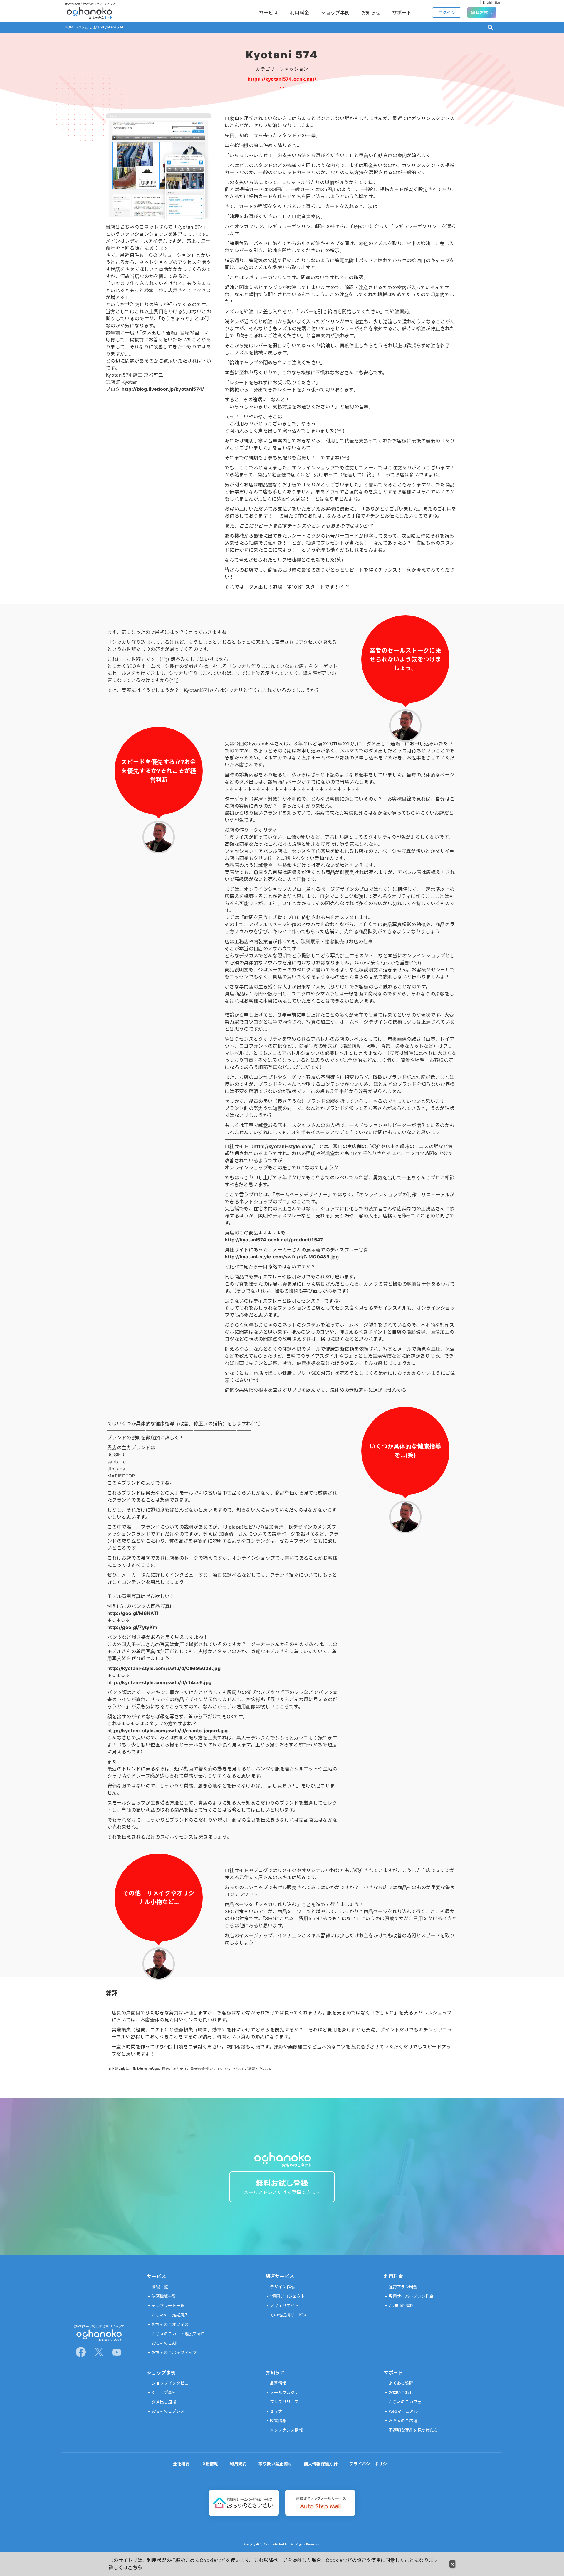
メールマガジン (284, 2392)
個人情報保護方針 (321, 2464)
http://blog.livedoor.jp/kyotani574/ (163, 389)
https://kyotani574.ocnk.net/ (282, 79)
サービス (269, 13)
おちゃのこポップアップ (174, 2352)
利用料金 (299, 13)
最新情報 (278, 2383)
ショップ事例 (335, 13)
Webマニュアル (403, 2411)
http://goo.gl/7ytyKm (132, 1627)
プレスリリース (284, 2402)
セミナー (278, 2411)
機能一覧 (160, 2287)
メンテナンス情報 (286, 2430)
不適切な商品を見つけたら (413, 2430)
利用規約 (238, 2464)
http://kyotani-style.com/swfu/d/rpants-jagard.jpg (168, 1731)
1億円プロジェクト (287, 2296)
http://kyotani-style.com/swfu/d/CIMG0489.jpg (282, 1257)
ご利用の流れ (401, 2305)
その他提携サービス (288, 2315)
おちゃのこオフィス (170, 2324)
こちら (135, 2567)
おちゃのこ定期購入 (170, 2315)
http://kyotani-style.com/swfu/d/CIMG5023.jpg (164, 1668)
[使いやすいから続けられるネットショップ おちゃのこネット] (89, 18)
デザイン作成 (282, 2287)
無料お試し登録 (282, 2187)
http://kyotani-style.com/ (284, 1146)
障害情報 (278, 2421)
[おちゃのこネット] (99, 2339)
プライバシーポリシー (370, 2464)
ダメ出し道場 (164, 2402)
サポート (402, 13)
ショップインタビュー (172, 2383)
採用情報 (210, 2464)
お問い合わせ (401, 2392)
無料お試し (482, 12)
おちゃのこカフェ (405, 2402)
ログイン (447, 12)
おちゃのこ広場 (403, 2421)
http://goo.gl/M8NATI (133, 1613)
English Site (491, 2)
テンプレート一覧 (168, 2305)
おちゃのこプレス (168, 2411)
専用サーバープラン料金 (411, 2296)
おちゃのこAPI (165, 2343)
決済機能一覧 (164, 2296)
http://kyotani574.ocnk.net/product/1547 (274, 1240)
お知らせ (371, 13)
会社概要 (181, 2464)
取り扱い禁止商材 (275, 2464)
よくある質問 (401, 2383)
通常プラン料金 (403, 2287)
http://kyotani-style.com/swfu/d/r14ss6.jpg (159, 1682)
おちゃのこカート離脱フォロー (180, 2334)
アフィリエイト (284, 2305)
